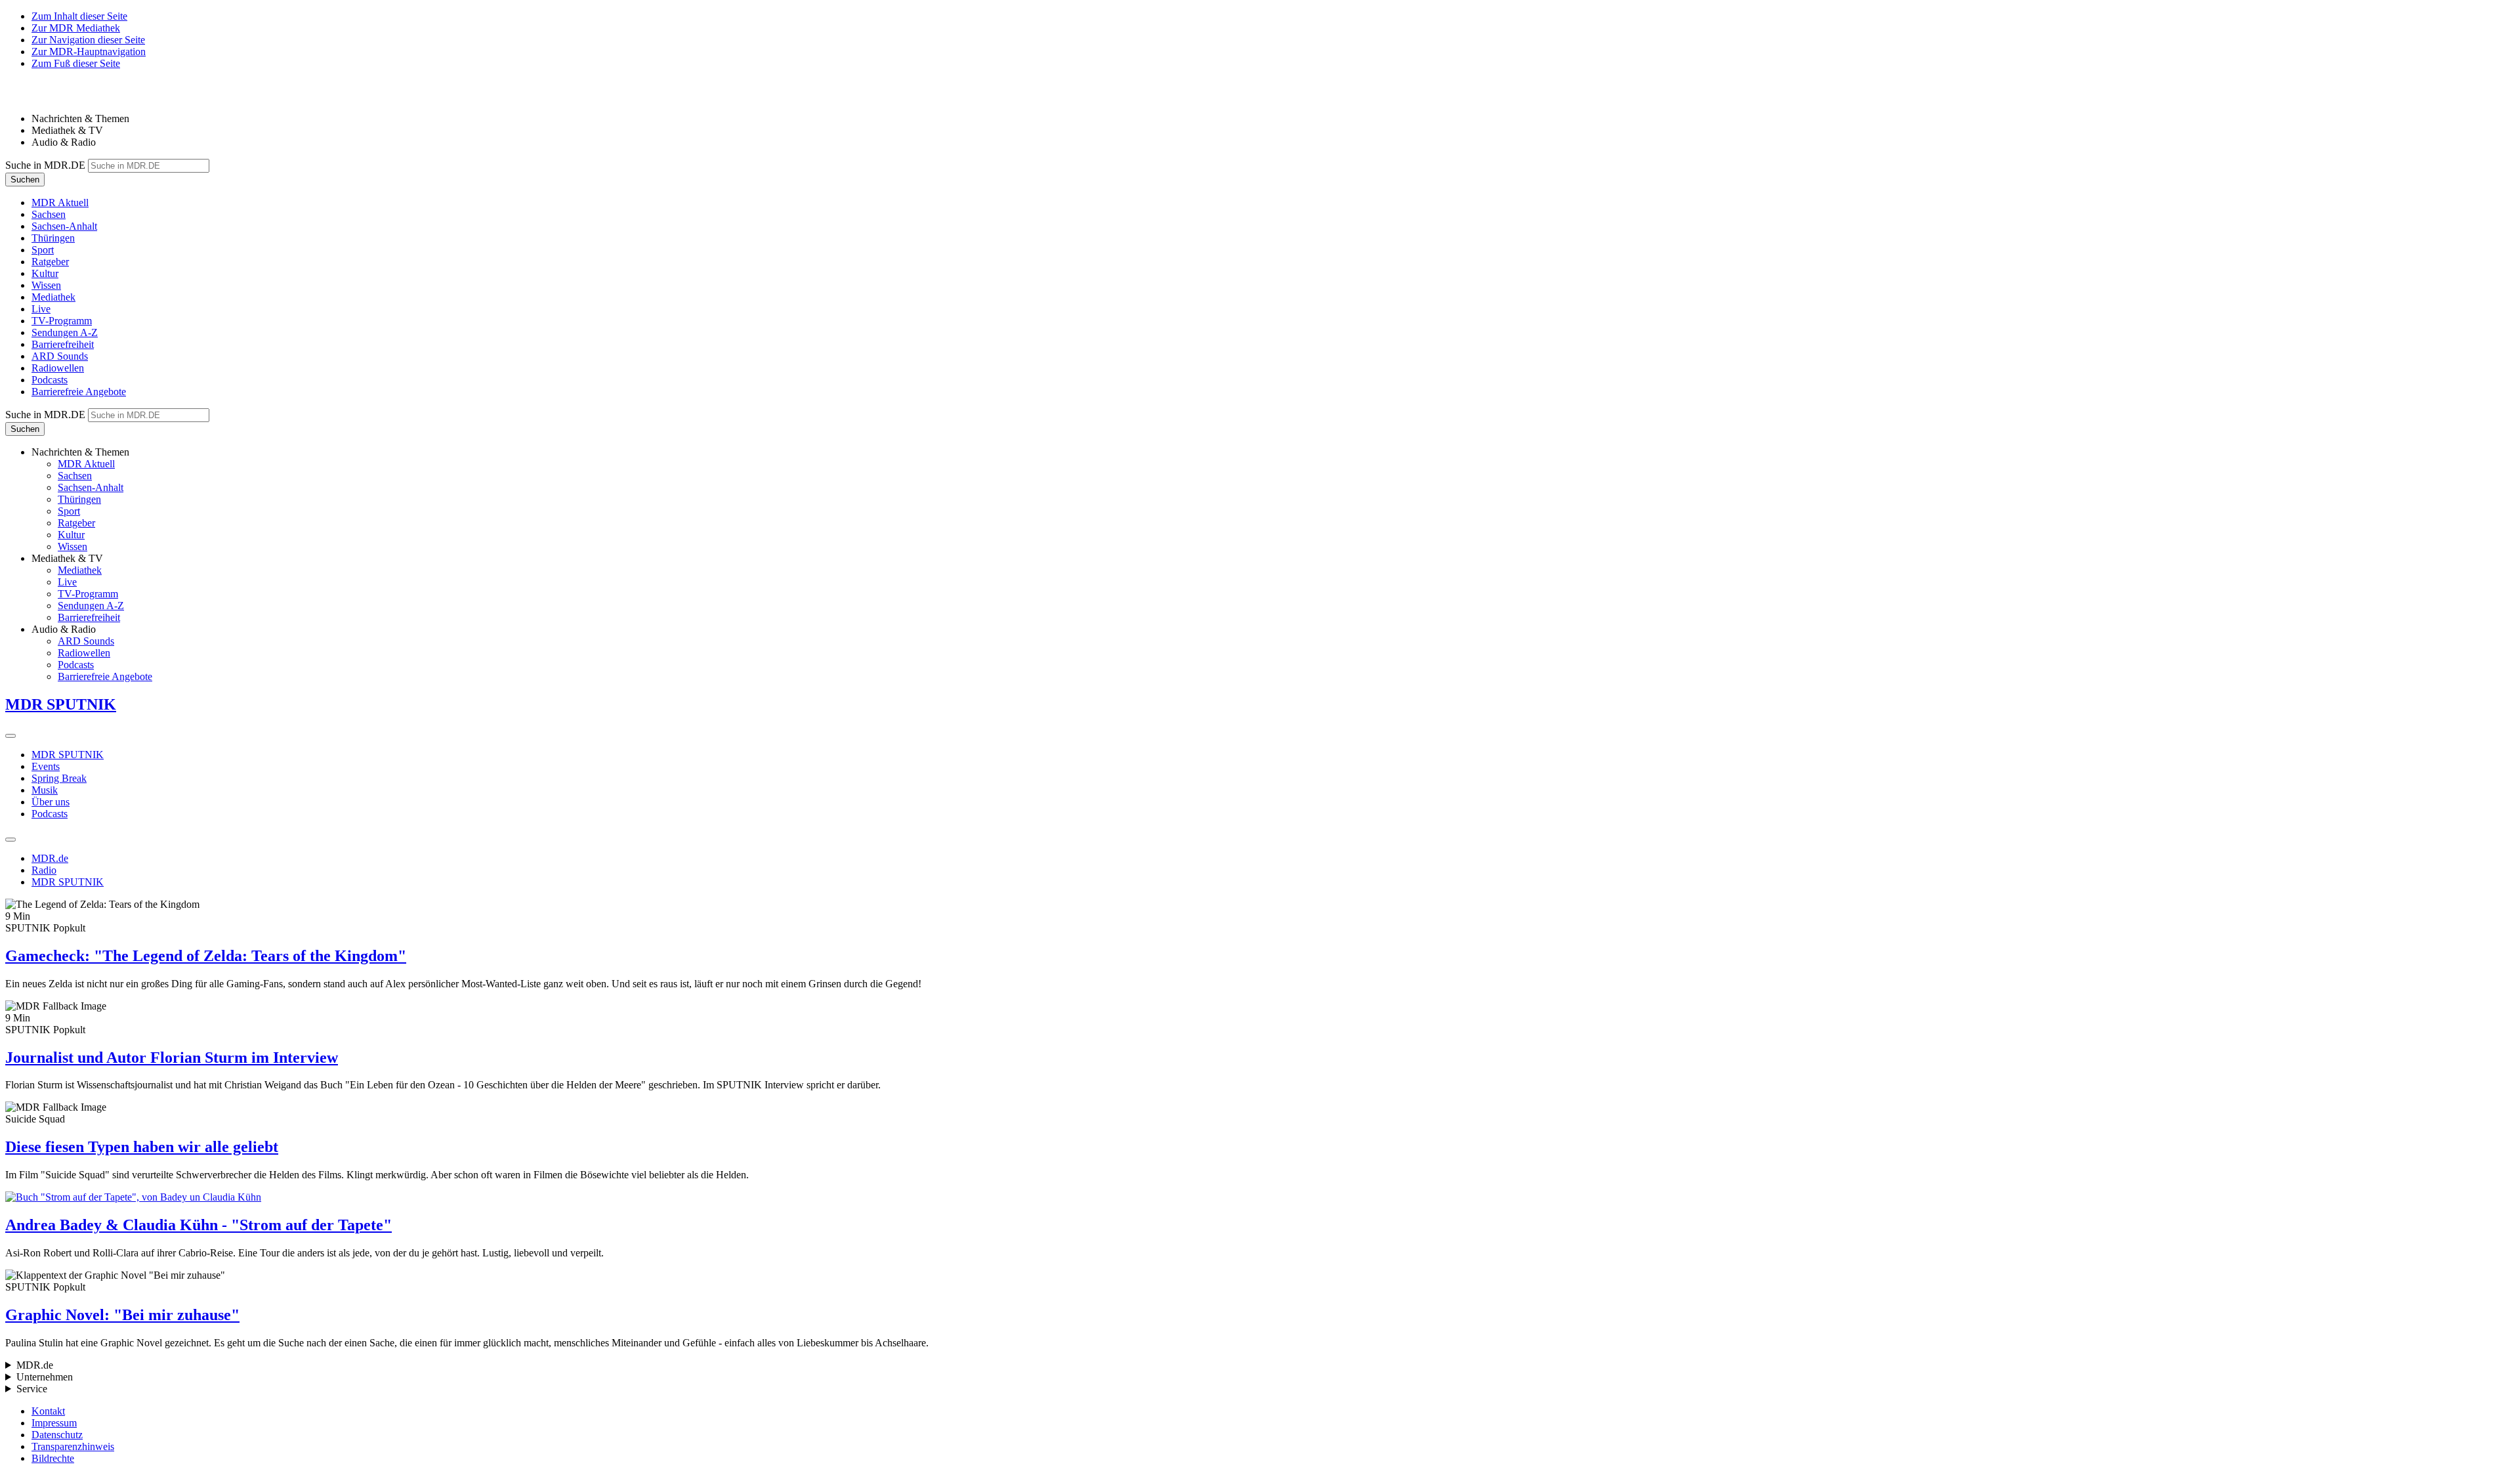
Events (46, 766)
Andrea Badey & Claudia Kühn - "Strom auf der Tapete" (199, 1225)
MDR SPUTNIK (68, 755)
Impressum (54, 1423)
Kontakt (48, 1411)
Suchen (25, 180)
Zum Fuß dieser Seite (76, 63)
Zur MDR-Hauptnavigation (89, 52)
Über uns (51, 802)
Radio (44, 870)
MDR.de (50, 858)
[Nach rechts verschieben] (10, 736)
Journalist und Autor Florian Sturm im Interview (172, 1058)
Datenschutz (57, 1435)
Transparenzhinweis (73, 1446)
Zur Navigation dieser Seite (88, 40)
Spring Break (59, 778)
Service (32, 1389)
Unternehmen (45, 1377)
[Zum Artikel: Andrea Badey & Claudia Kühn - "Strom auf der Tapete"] (1260, 1197)
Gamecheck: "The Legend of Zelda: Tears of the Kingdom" (206, 956)
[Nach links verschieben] (10, 840)
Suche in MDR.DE (45, 165)
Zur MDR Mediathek (76, 28)
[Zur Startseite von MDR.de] (33, 96)
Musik (45, 790)
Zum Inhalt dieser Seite (79, 16)
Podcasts (50, 814)
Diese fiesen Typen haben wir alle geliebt (142, 1147)
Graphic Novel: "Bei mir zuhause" (122, 1315)
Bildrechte (53, 1458)
